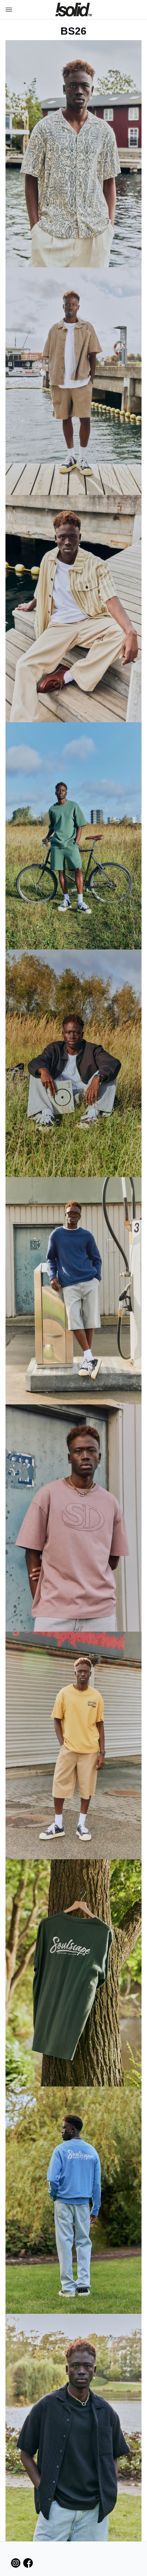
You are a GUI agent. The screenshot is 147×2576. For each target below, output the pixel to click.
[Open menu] (8, 10)
